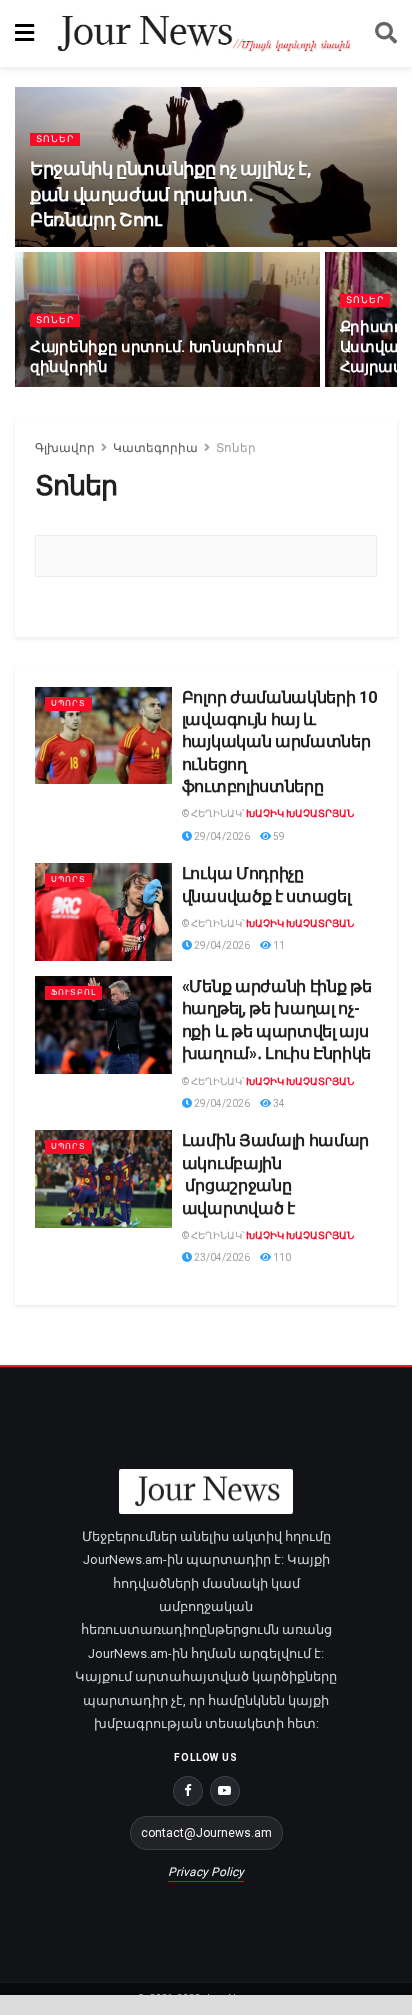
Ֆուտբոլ (73, 992)
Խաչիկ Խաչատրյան (300, 813)
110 (281, 1257)
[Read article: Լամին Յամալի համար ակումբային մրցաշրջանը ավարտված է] (103, 1179)
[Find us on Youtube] (225, 1791)
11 (278, 945)
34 (278, 1103)
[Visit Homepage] (204, 34)
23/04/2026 (221, 1257)
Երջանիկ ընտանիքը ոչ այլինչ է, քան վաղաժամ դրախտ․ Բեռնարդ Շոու (171, 193)
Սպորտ (68, 703)
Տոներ (55, 139)
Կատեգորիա (155, 448)
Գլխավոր (65, 448)
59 (278, 836)
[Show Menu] (24, 33)
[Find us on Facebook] (188, 1791)
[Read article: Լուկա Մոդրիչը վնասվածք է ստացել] (103, 912)
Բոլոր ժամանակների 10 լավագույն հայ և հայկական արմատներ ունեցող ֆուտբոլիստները (279, 742)
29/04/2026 (221, 836)
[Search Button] (386, 33)
